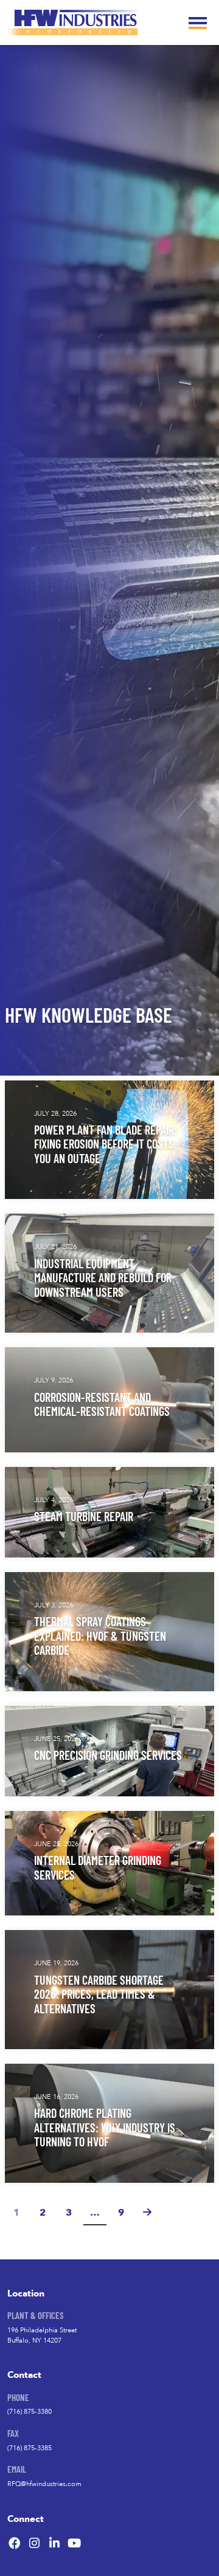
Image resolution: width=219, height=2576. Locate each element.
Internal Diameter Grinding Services (98, 1867)
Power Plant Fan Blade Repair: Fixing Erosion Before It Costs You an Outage (106, 1144)
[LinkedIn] (54, 2543)
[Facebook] (15, 2543)
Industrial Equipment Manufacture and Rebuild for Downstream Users (103, 1277)
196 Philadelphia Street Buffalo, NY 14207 (42, 2335)
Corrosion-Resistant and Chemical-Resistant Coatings (102, 1404)
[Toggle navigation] (198, 22)
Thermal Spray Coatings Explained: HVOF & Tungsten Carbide (100, 1635)
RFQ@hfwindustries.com (44, 2484)
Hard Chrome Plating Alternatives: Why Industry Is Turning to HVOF (105, 2127)
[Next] (147, 2214)
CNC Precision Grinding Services (108, 1755)
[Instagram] (35, 2543)
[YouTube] (75, 2543)
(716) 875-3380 (30, 2412)
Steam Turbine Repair (84, 1516)
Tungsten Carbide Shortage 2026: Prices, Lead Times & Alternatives (99, 1994)
